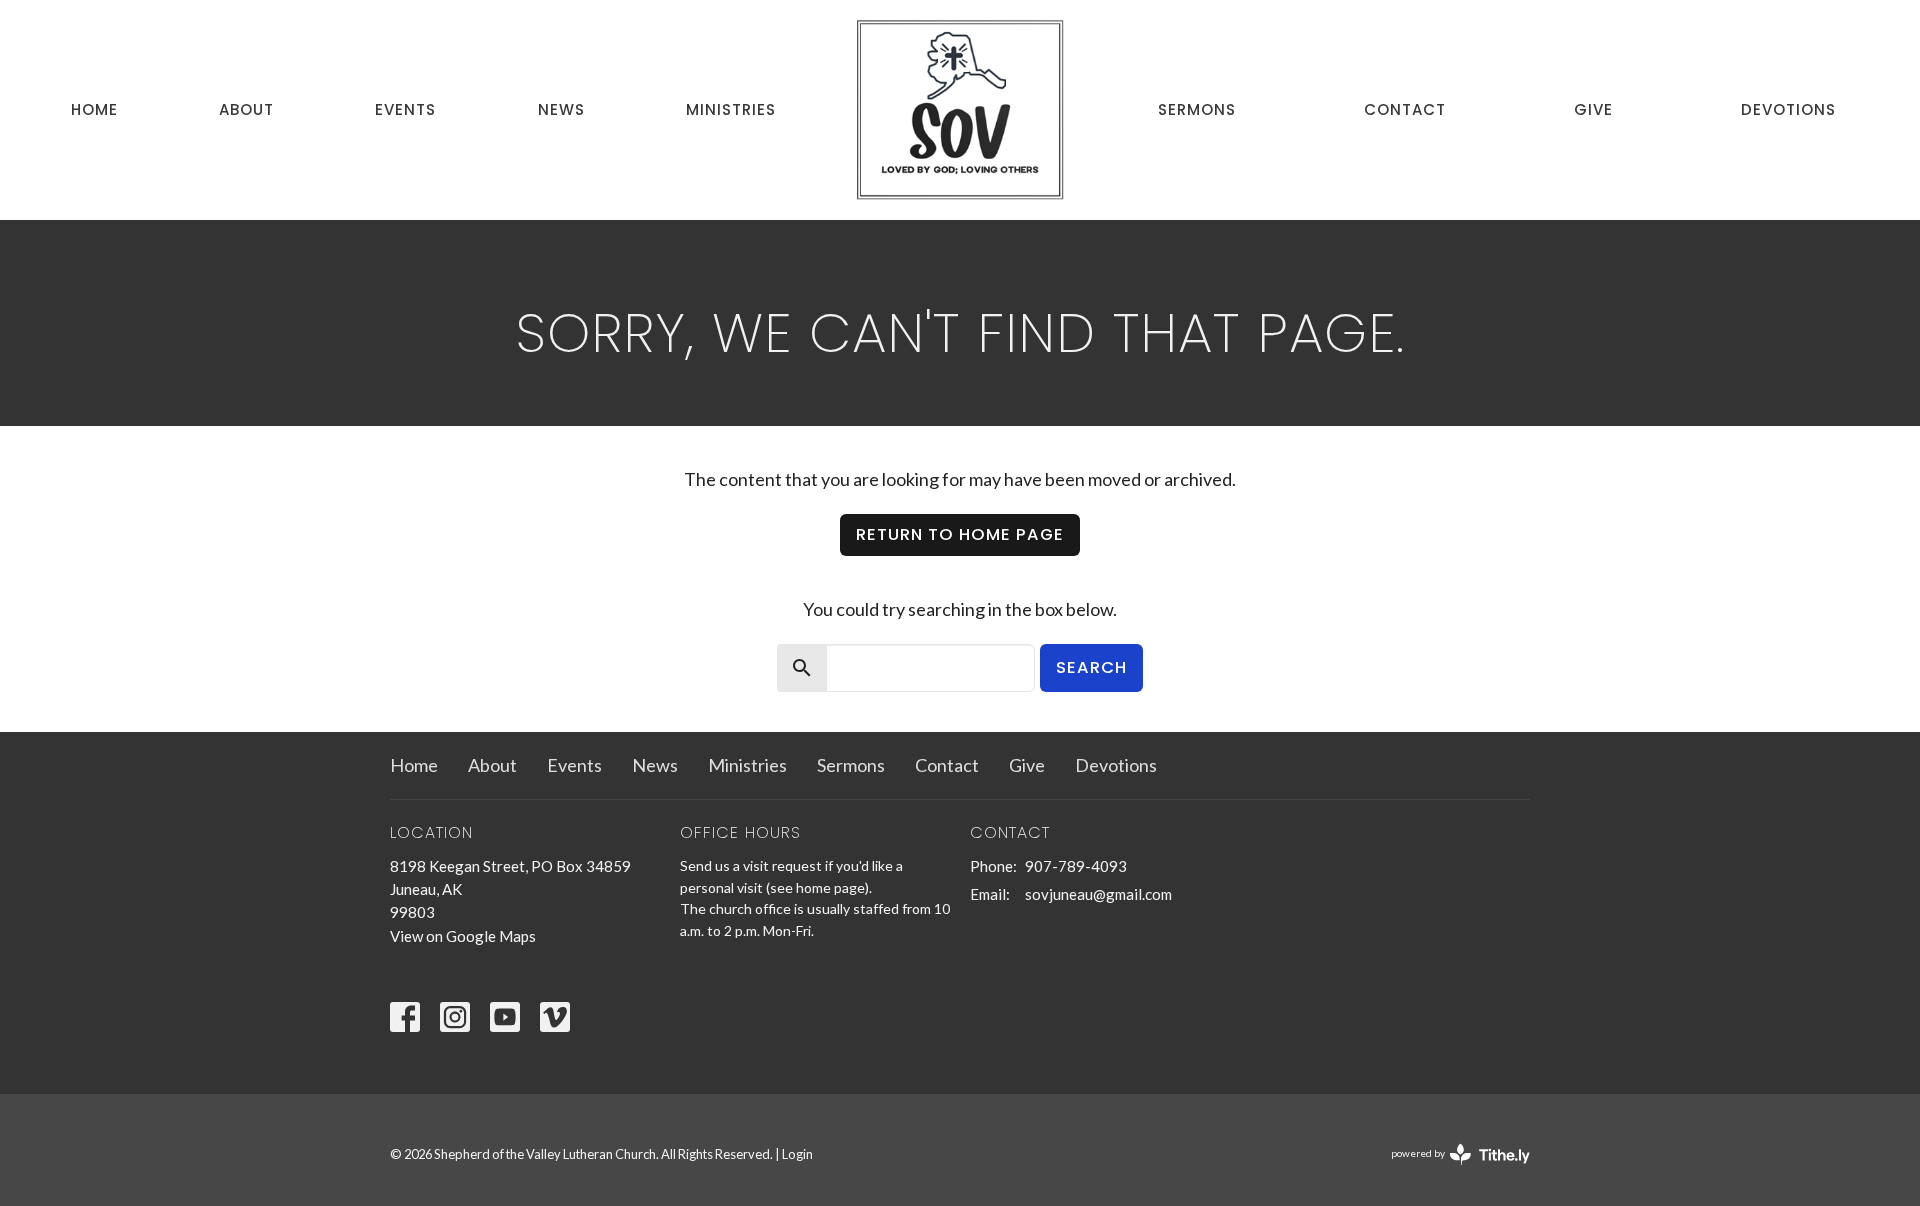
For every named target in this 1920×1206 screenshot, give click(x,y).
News (561, 109)
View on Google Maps (463, 936)
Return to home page (960, 534)
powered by (1450, 1170)
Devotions (1788, 109)
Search (1091, 667)
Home (94, 109)
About (246, 109)
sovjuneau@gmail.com (1098, 894)
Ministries (731, 109)
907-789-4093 (1076, 866)
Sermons (1197, 109)
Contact (1405, 109)
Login (797, 1154)
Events (405, 109)
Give (1593, 109)
